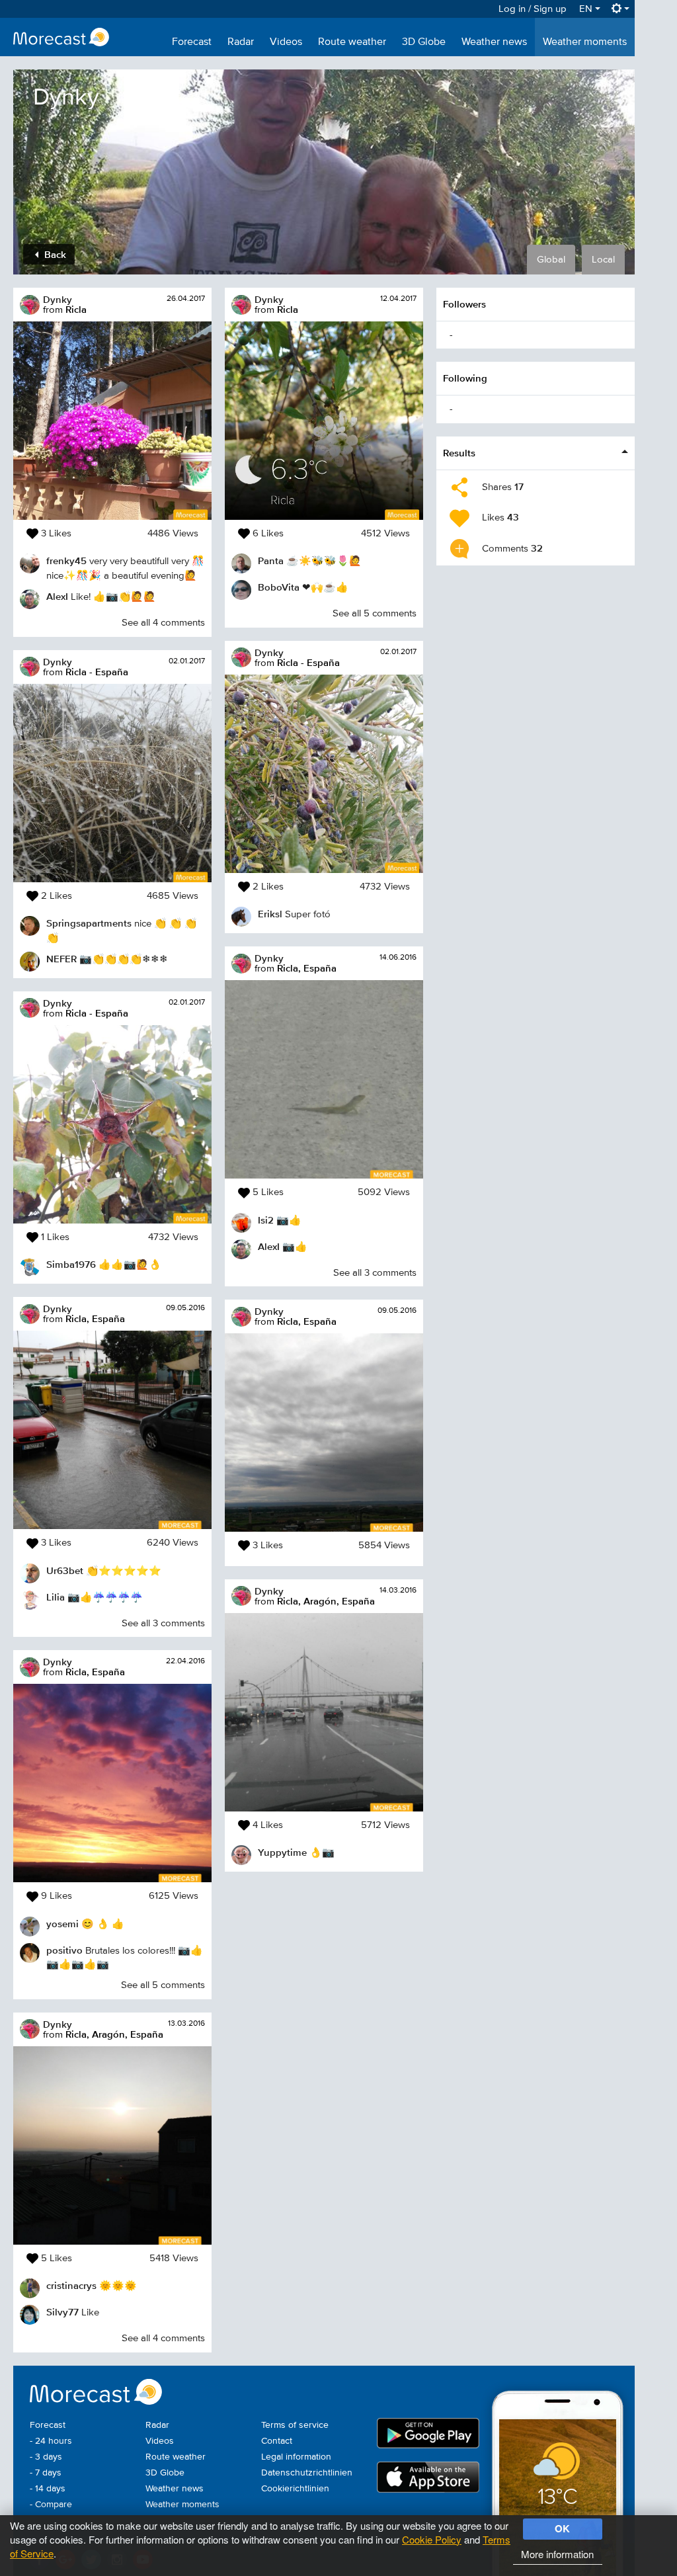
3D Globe (424, 42)
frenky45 (66, 561)
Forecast (192, 42)
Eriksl (270, 914)
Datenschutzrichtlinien (307, 2473)
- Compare (51, 2505)
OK (562, 2528)
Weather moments (585, 42)
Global (551, 260)
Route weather (352, 42)
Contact (277, 2441)
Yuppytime (282, 1852)
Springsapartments (89, 923)
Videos (286, 42)
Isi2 (266, 1220)
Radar (241, 42)
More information (557, 2554)
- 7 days (46, 2473)
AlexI (57, 596)
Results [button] (459, 453)
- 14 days (48, 2489)
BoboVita (279, 587)
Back (54, 254)
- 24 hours (51, 2441)
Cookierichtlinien (295, 2489)
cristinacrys (71, 2285)
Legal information (296, 2457)
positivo (64, 1950)
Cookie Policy (432, 2539)
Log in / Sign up (533, 9)
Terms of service (295, 2425)
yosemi (62, 1924)
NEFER (61, 959)
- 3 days (46, 2457)
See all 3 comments (163, 1623)
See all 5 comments (163, 1985)
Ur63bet (65, 1570)
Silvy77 (62, 2312)
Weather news (494, 42)
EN (587, 9)
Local (603, 260)
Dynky (58, 299)
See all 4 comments (163, 623)
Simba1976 (71, 1264)
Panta (271, 561)
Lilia (56, 1597)
